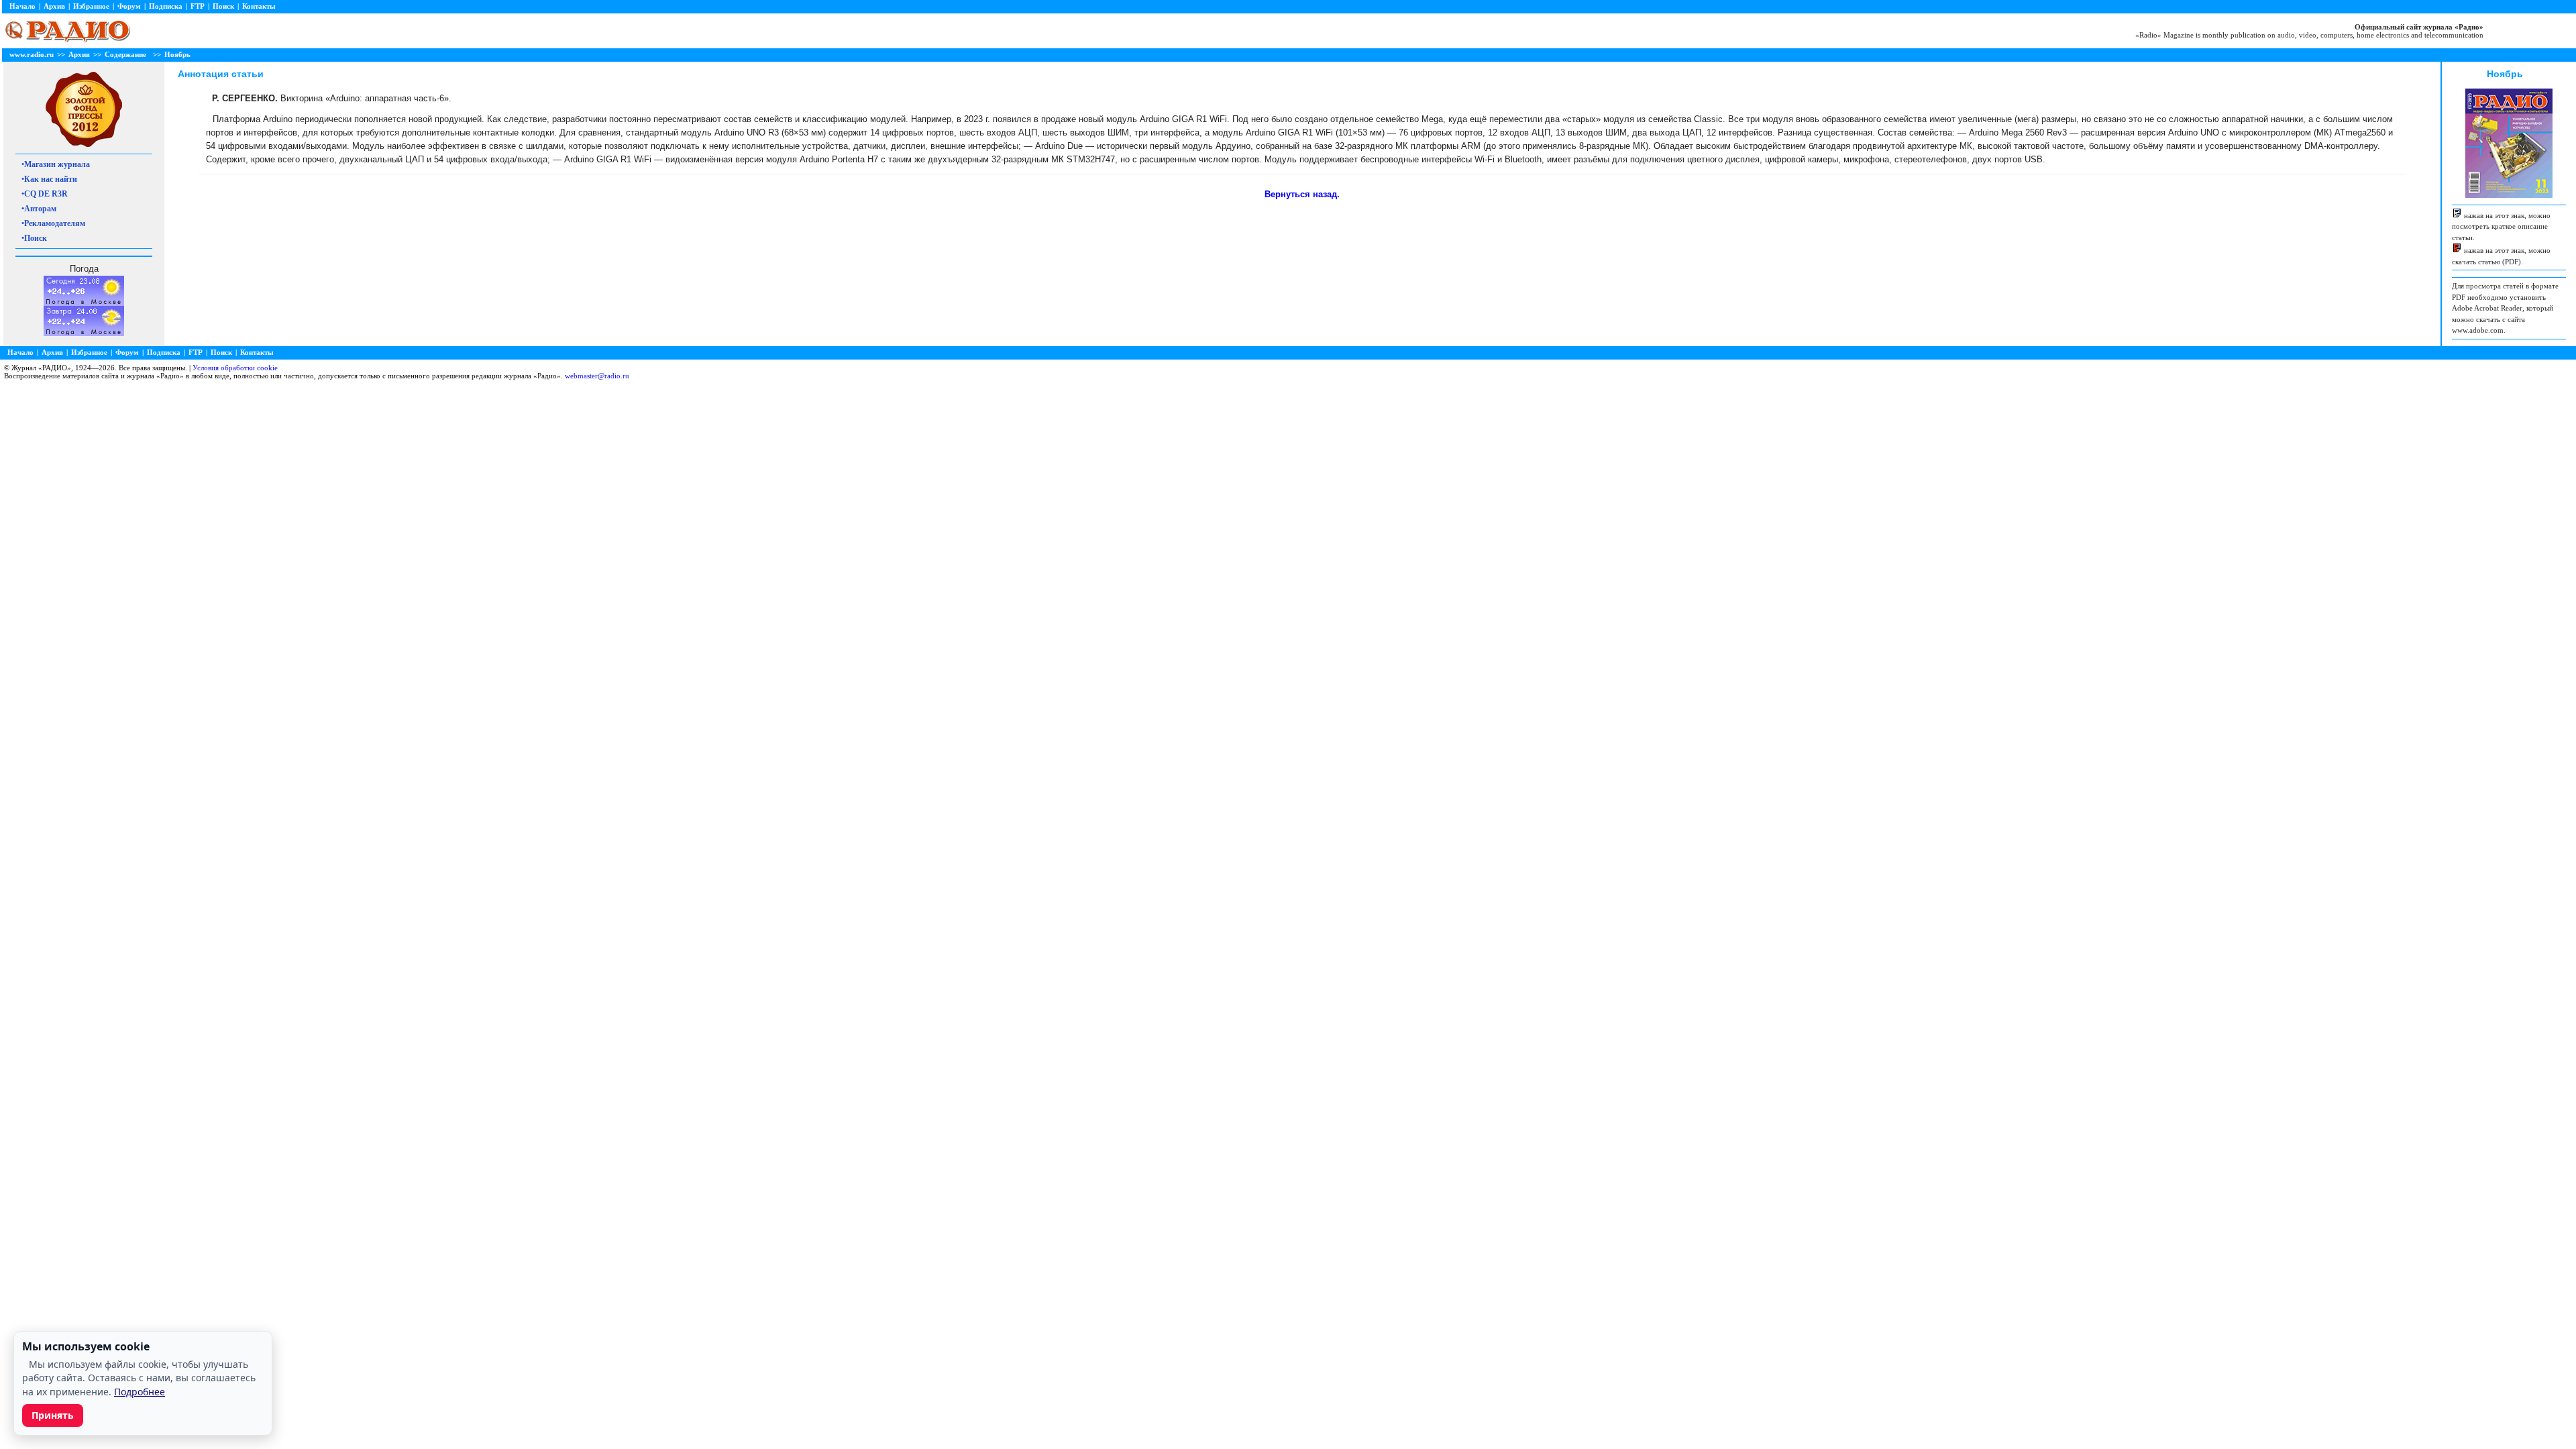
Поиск (223, 6)
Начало (22, 6)
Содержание (125, 54)
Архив (54, 6)
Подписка (166, 6)
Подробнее (140, 1392)
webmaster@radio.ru (597, 376)
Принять (53, 1415)
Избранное (91, 6)
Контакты (259, 6)
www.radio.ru (32, 54)
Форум (129, 6)
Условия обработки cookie (235, 368)
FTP (198, 6)
